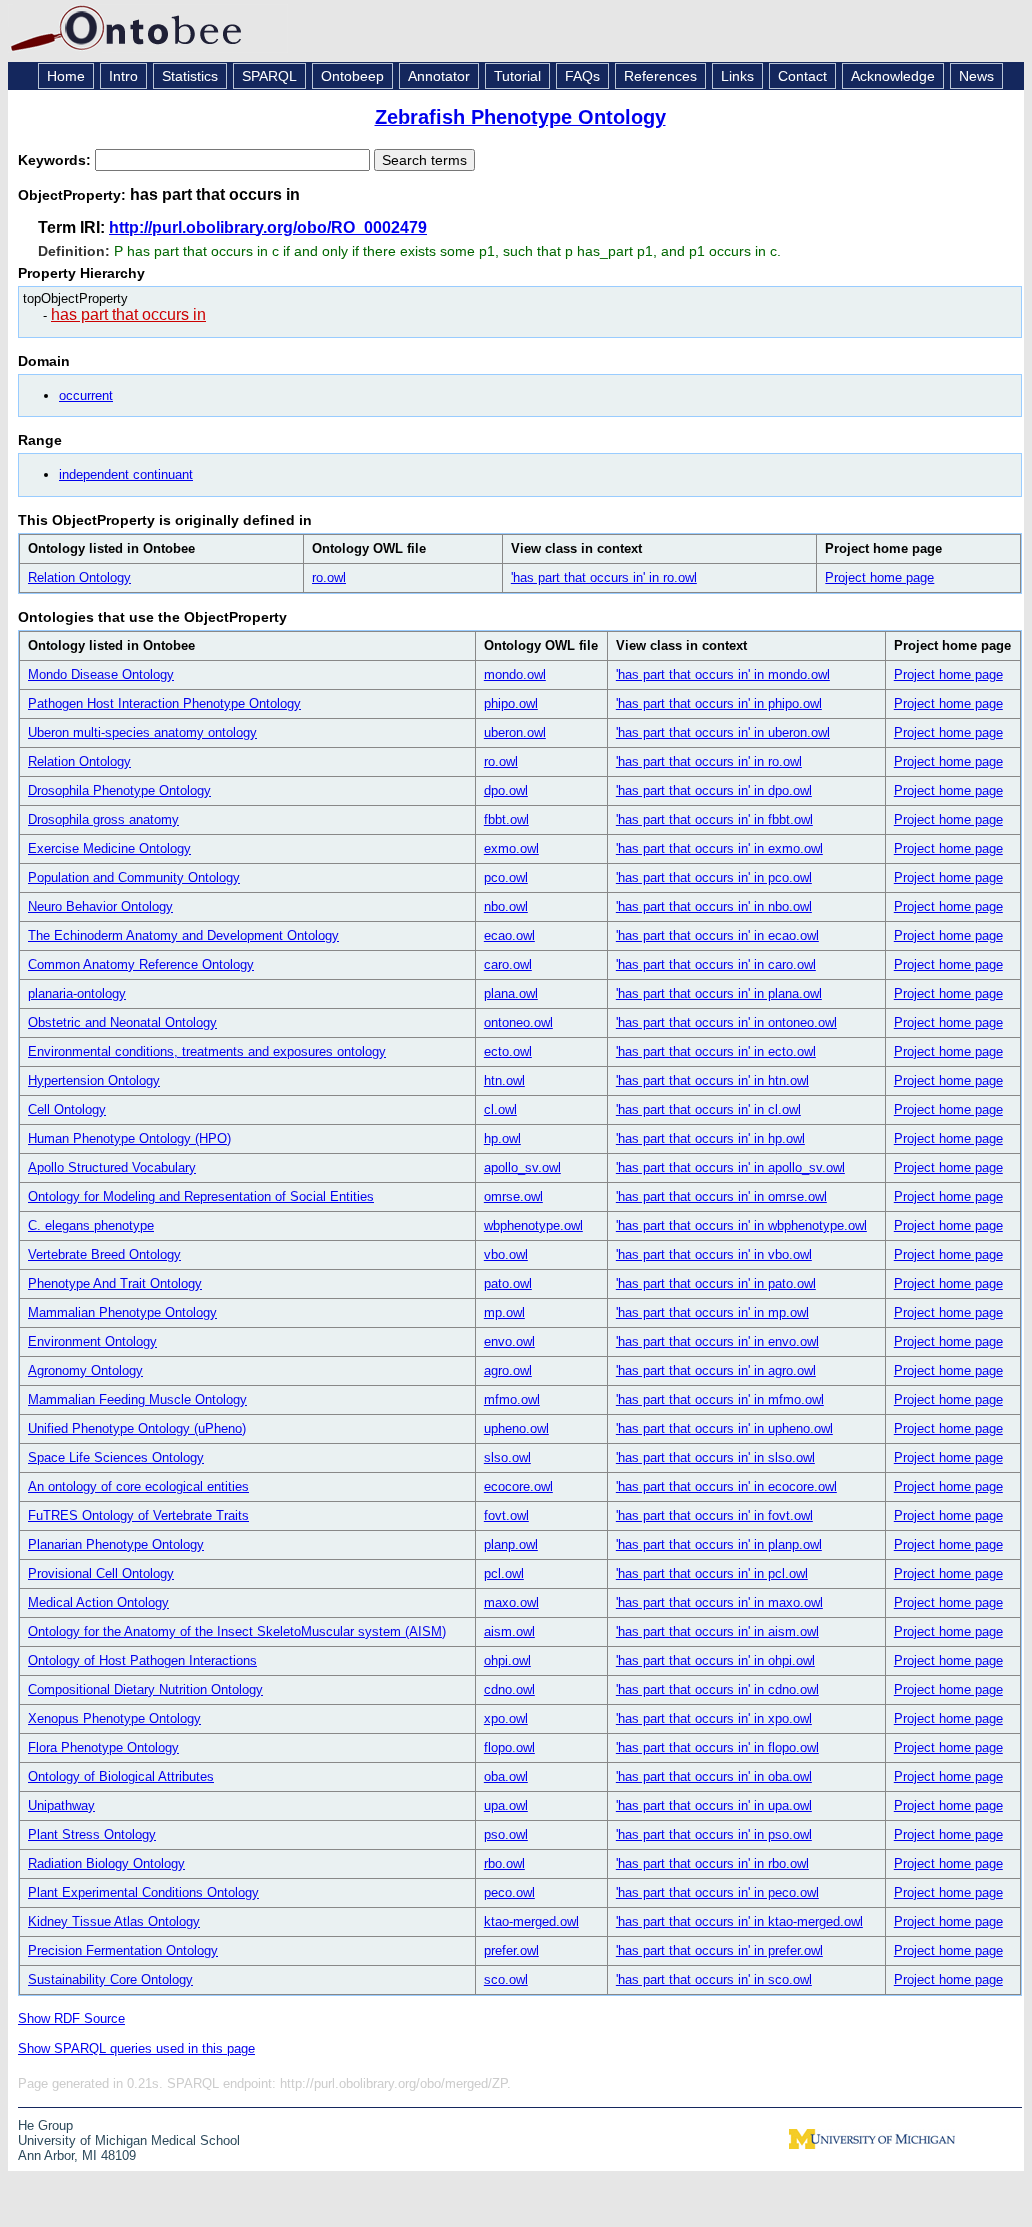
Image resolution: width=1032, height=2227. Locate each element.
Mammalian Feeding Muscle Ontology (137, 1399)
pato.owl (508, 1283)
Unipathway (61, 1805)
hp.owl (502, 1138)
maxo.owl (511, 1602)
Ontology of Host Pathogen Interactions (142, 1660)
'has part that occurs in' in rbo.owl (712, 1863)
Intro (123, 76)
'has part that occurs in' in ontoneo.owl (726, 1022)
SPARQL (269, 76)
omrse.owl (513, 1196)
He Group (45, 2125)
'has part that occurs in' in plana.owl (719, 993)
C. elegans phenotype (91, 1225)
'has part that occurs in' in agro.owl (716, 1370)
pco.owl (506, 877)
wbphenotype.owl (533, 1225)
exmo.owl (511, 848)
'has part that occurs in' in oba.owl (714, 1776)
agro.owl (508, 1370)
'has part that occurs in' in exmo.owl (719, 848)
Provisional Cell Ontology (101, 1573)
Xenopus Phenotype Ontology (114, 1718)
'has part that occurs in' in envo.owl (717, 1341)
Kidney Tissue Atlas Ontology (114, 1921)
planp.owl (511, 1544)
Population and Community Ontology (134, 877)
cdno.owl (509, 1689)
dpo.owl (506, 790)
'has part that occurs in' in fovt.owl (714, 1515)
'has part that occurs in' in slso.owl (715, 1457)
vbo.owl (506, 1254)
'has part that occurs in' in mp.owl (712, 1312)
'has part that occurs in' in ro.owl (604, 577)
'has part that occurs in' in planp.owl (719, 1544)
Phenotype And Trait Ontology (115, 1283)
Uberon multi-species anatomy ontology (142, 732)
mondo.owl (515, 674)
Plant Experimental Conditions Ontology (143, 1892)
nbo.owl (506, 906)
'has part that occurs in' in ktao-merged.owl (739, 1921)
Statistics (190, 76)
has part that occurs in (128, 314)
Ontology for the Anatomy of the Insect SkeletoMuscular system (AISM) (237, 1631)
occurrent (86, 395)
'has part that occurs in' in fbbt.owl (714, 819)
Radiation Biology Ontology (106, 1863)
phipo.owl (511, 703)
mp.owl (504, 1312)
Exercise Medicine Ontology (109, 848)
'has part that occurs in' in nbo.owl (714, 906)
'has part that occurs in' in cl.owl (708, 1109)
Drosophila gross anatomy (103, 819)
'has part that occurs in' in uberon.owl (723, 732)
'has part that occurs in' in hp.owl (710, 1138)
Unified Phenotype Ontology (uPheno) (137, 1428)
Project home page (879, 577)
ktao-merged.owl (531, 1921)
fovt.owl (506, 1515)
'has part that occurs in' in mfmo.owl (720, 1399)
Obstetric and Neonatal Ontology (122, 1022)
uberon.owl (515, 732)
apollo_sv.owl (522, 1167)
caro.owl (508, 964)
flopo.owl (509, 1747)
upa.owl (506, 1805)
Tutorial (517, 76)
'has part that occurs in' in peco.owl (717, 1892)
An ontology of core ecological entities (138, 1486)
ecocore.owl (518, 1486)
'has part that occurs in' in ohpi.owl (715, 1660)
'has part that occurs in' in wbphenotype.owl (741, 1225)
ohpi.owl (507, 1660)
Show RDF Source (71, 2018)
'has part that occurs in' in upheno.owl (724, 1428)
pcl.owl (504, 1573)
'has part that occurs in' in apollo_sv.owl (730, 1167)
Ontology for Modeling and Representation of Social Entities (201, 1196)
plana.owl (511, 993)
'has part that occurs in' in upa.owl (714, 1805)
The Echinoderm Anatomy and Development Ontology (183, 935)
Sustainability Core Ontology (110, 1979)
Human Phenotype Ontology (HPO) (129, 1138)
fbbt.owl (506, 819)
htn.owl (504, 1080)
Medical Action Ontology (98, 1602)
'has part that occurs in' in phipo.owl (719, 703)
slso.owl (507, 1457)
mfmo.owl (512, 1399)
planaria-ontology (77, 993)
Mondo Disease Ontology (101, 674)
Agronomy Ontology (85, 1370)
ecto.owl (508, 1051)
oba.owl (506, 1776)
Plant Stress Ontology (92, 1834)
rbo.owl (504, 1863)
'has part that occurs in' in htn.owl (712, 1080)
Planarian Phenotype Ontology (116, 1544)
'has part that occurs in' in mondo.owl (723, 674)
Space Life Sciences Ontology (116, 1457)
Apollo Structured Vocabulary (112, 1167)
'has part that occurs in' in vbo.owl (714, 1254)
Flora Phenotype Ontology (103, 1747)
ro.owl (329, 577)
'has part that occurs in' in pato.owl (716, 1283)
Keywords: (56, 160)
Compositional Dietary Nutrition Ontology (145, 1689)
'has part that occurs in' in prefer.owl (719, 1950)
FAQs (582, 76)
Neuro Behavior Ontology (100, 906)
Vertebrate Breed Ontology (104, 1254)
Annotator (439, 76)
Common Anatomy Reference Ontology (141, 964)
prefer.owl (511, 1950)
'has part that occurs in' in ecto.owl (716, 1051)
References (660, 76)
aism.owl (509, 1631)
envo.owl (509, 1341)
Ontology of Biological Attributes (121, 1776)
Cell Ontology (67, 1109)
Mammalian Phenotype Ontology (122, 1312)
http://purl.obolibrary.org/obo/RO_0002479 (268, 227)
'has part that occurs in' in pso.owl (714, 1834)
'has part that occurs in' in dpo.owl (714, 790)
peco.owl (509, 1892)
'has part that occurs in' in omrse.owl (721, 1196)
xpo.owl (506, 1718)
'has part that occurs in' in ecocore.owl (726, 1486)
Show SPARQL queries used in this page (136, 2048)
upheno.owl (516, 1428)
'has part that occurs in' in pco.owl (714, 877)
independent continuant (126, 474)
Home (66, 76)
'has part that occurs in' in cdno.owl (717, 1689)
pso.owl (506, 1834)
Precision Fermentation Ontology (123, 1950)
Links (737, 76)
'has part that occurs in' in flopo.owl (717, 1747)
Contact (802, 76)
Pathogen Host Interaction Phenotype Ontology (164, 703)
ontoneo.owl (518, 1022)
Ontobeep (352, 76)
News (976, 76)
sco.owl (506, 1979)
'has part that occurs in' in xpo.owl (714, 1718)
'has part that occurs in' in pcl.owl (712, 1573)
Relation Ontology (79, 577)
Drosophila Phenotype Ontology (119, 790)
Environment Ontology (92, 1341)
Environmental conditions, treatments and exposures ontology (207, 1051)
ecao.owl (509, 935)
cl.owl (500, 1109)
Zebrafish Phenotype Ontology (520, 117)
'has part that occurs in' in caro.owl (716, 964)
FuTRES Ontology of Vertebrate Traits (138, 1515)
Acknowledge (893, 76)
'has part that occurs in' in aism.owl (717, 1631)
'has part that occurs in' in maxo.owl (719, 1602)
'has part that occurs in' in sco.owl (714, 1979)
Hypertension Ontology (94, 1080)
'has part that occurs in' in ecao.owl (717, 935)
